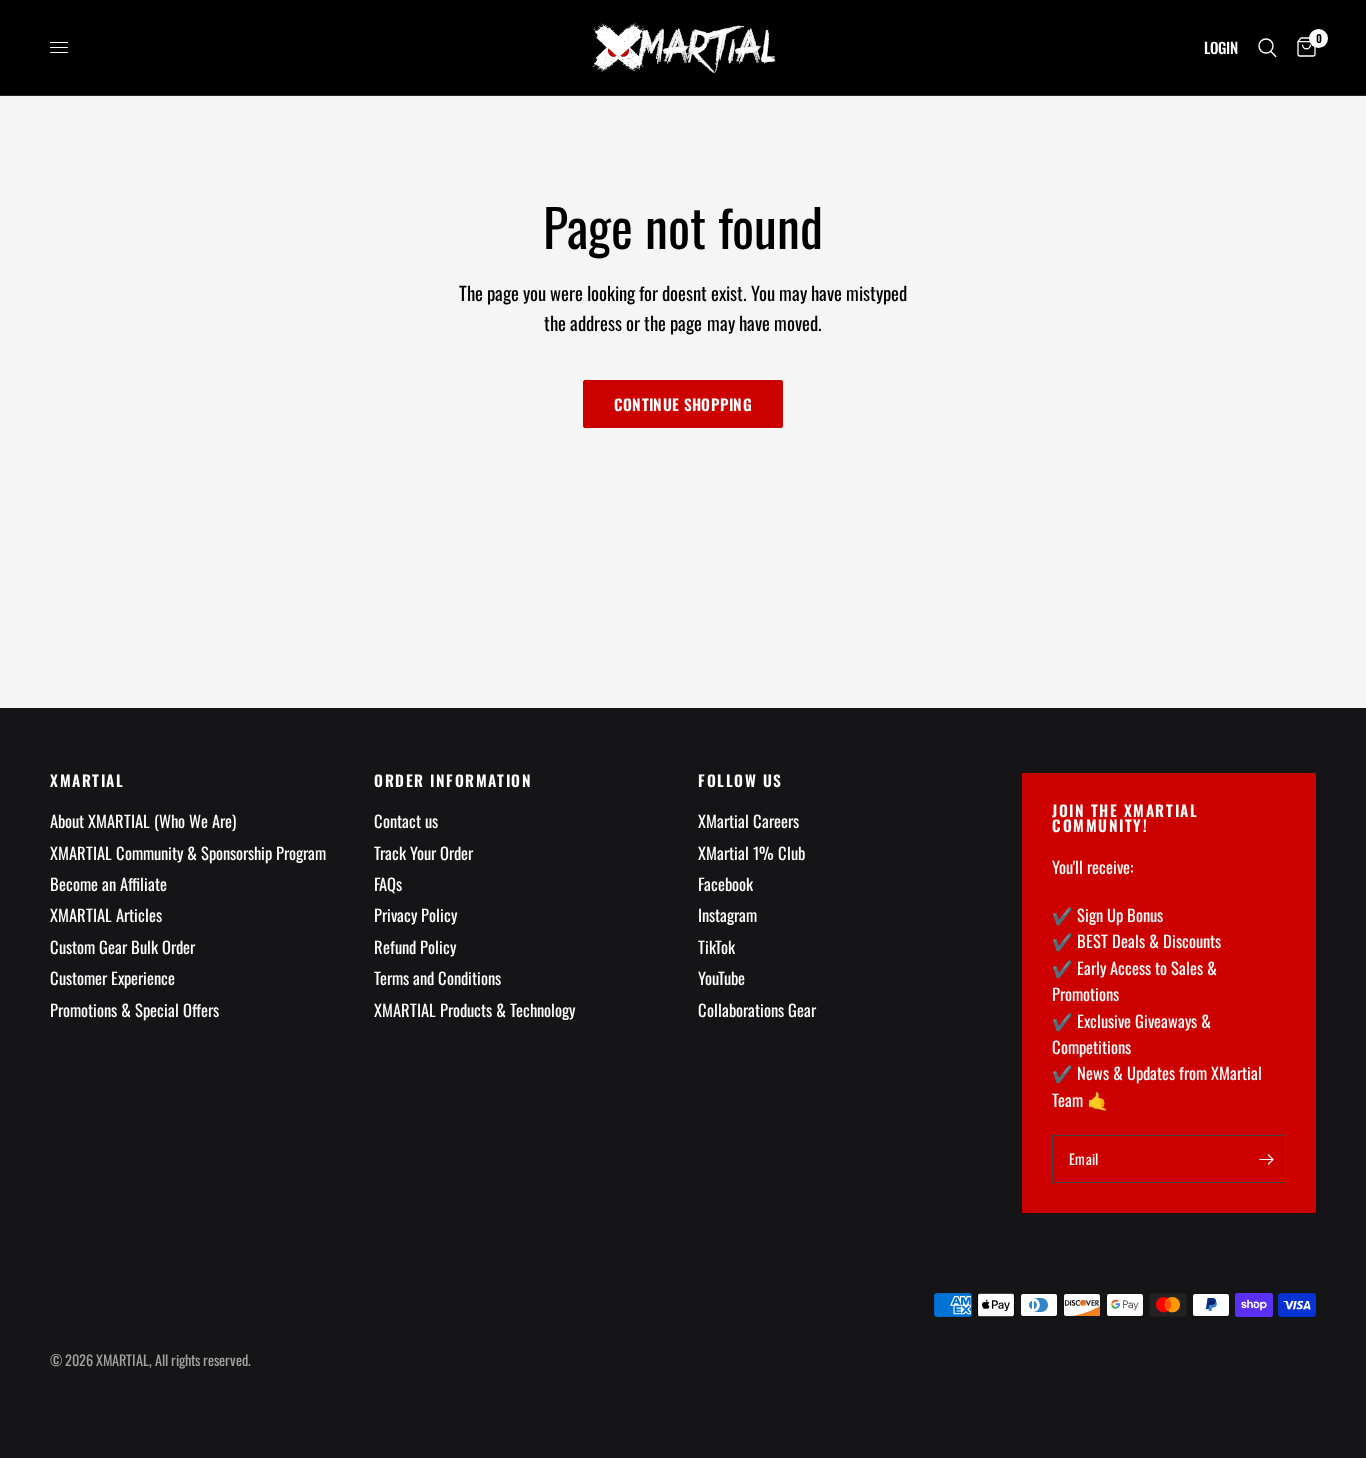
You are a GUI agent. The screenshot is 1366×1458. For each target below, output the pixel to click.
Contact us (406, 820)
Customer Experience (112, 977)
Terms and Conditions (437, 977)
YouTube (721, 977)
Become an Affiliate (108, 883)
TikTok (716, 946)
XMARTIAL (87, 780)
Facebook (725, 883)
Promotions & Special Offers (134, 1009)
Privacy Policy (415, 914)
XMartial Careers (748, 820)
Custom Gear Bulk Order (122, 946)
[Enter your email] (1266, 1159)
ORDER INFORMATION (453, 780)
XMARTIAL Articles (106, 914)
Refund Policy (415, 946)
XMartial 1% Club (751, 852)
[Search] (1267, 47)
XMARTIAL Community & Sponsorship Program (188, 852)
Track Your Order (423, 852)
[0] (1301, 47)
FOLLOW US (740, 780)
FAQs (388, 883)
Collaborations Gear (757, 1009)
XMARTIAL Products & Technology (474, 1009)
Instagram (727, 914)
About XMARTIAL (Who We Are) (143, 820)
